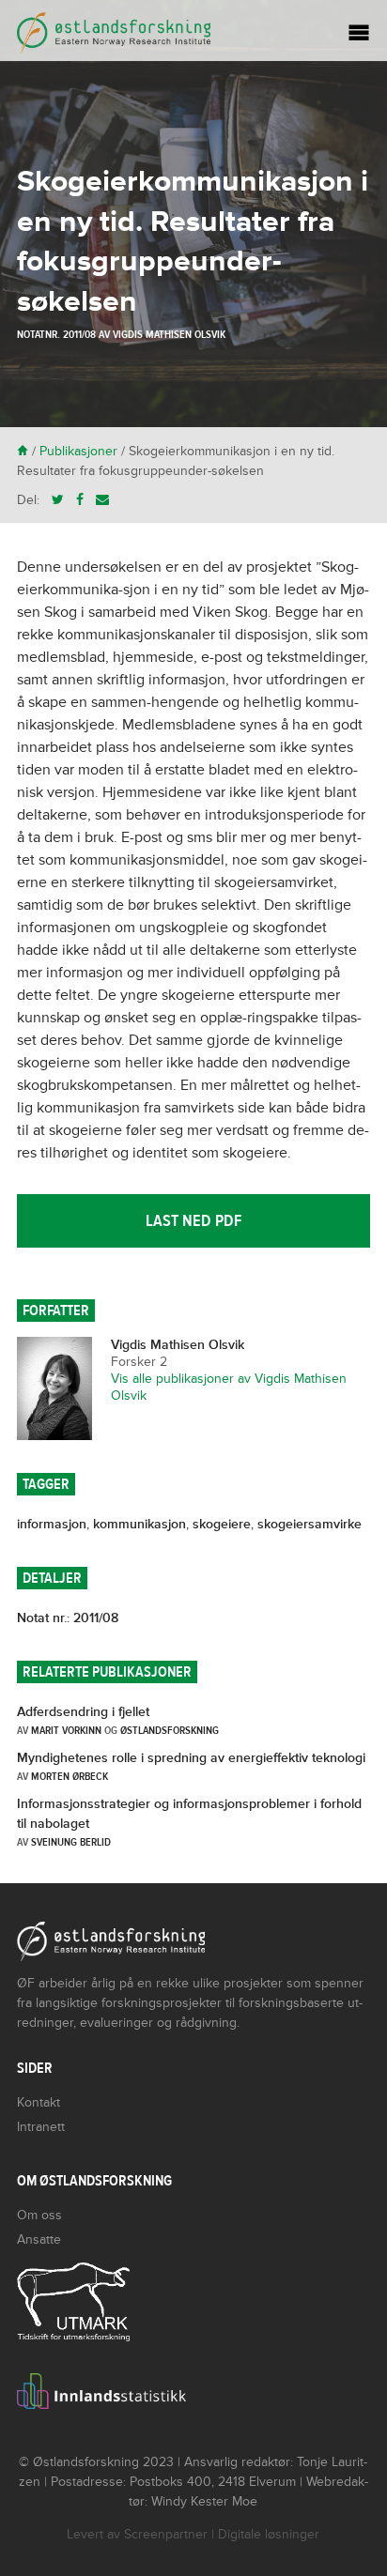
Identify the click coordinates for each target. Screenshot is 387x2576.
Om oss (39, 2215)
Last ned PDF (193, 1221)
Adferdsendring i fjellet (83, 1712)
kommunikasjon (139, 1524)
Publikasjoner (78, 451)
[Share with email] (102, 500)
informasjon (52, 1524)
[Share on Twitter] (58, 500)
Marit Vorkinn (66, 1730)
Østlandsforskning (170, 1730)
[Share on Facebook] (80, 500)
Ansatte (39, 2239)
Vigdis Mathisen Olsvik (169, 334)
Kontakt (39, 2102)
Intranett (41, 2127)
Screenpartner (166, 2534)
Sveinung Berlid (71, 1842)
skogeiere (222, 1524)
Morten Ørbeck (70, 1776)
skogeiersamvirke (310, 1524)
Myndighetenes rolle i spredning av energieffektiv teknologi (191, 1758)
